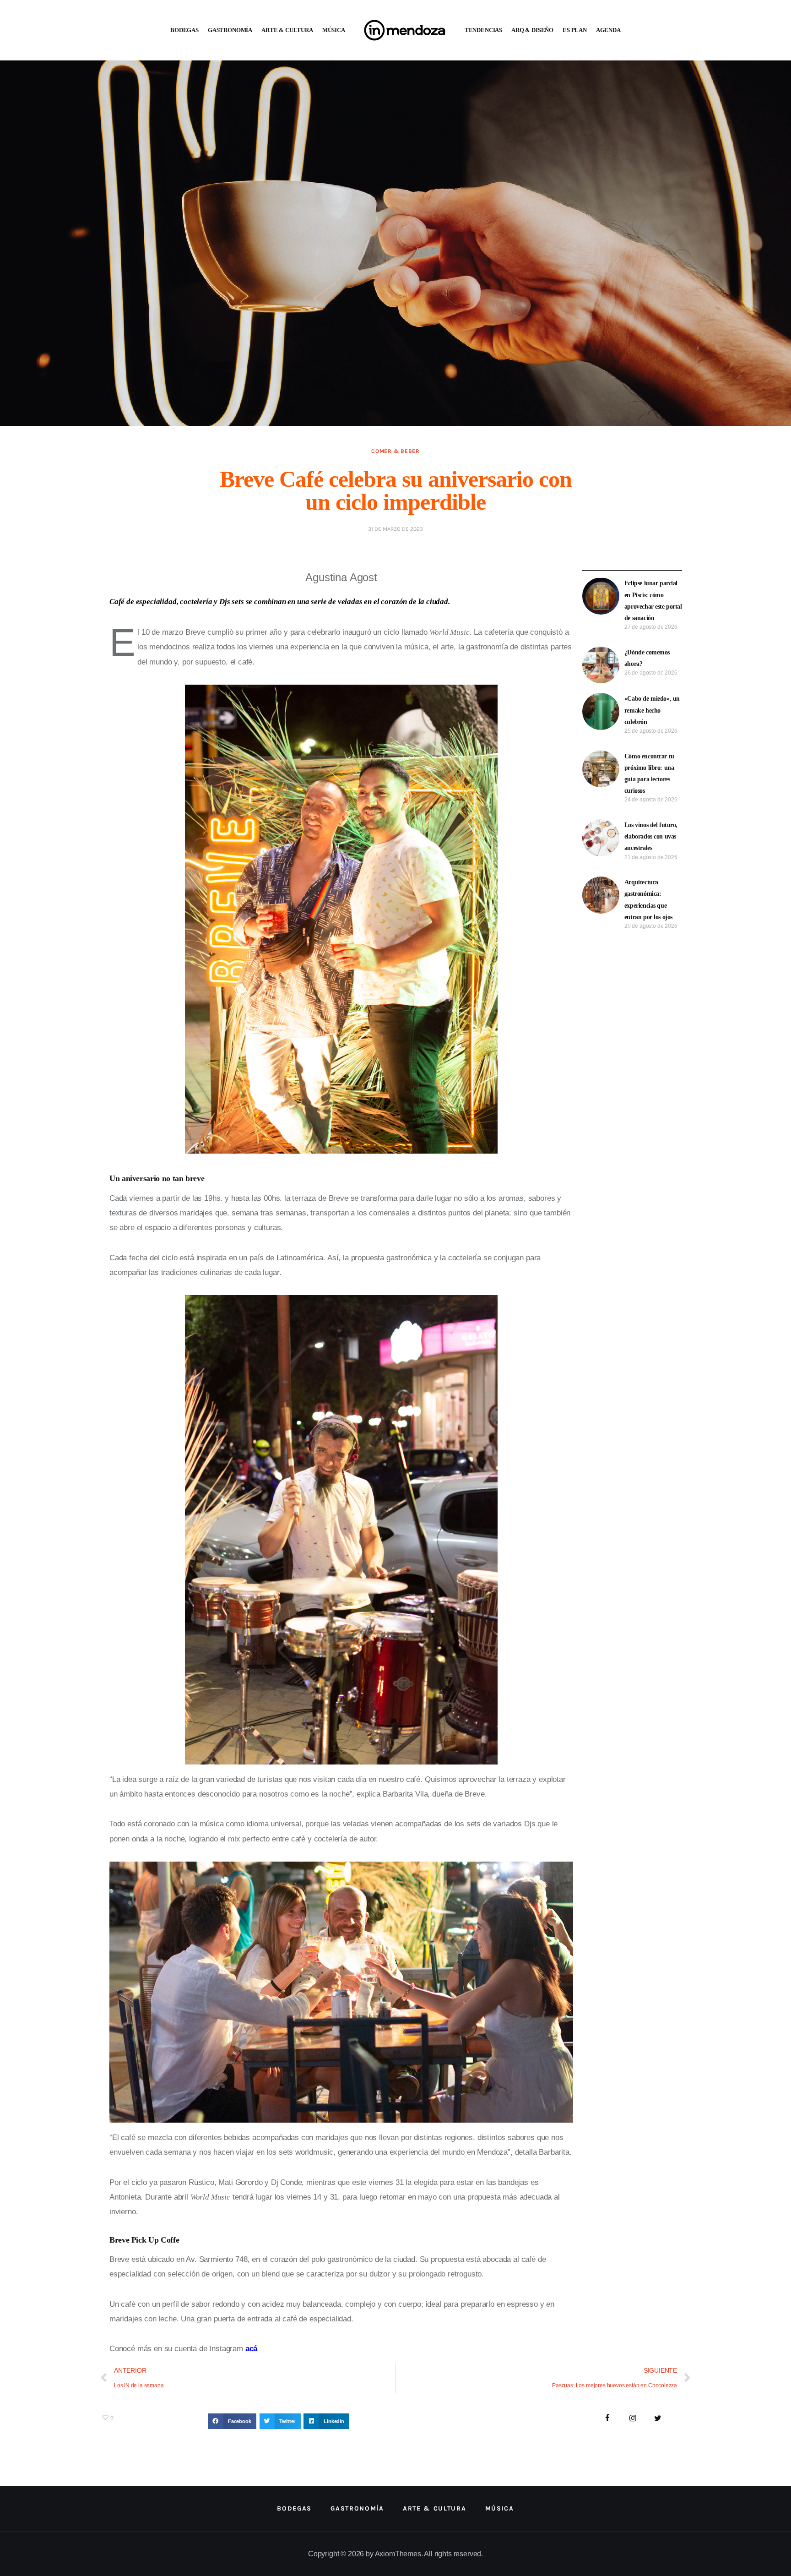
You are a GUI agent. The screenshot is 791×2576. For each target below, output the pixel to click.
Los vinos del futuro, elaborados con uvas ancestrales (651, 836)
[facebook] (608, 2419)
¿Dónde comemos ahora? (647, 658)
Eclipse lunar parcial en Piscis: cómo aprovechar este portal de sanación (653, 601)
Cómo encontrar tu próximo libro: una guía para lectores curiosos (649, 774)
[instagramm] (633, 2419)
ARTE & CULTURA (287, 30)
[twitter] (658, 2419)
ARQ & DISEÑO (532, 30)
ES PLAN (575, 30)
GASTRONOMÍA (230, 30)
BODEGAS (184, 30)
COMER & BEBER (395, 451)
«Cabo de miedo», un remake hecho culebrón (652, 710)
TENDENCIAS (483, 30)
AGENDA (608, 30)
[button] (232, 2421)
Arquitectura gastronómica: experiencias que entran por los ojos (648, 900)
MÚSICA (334, 30)
